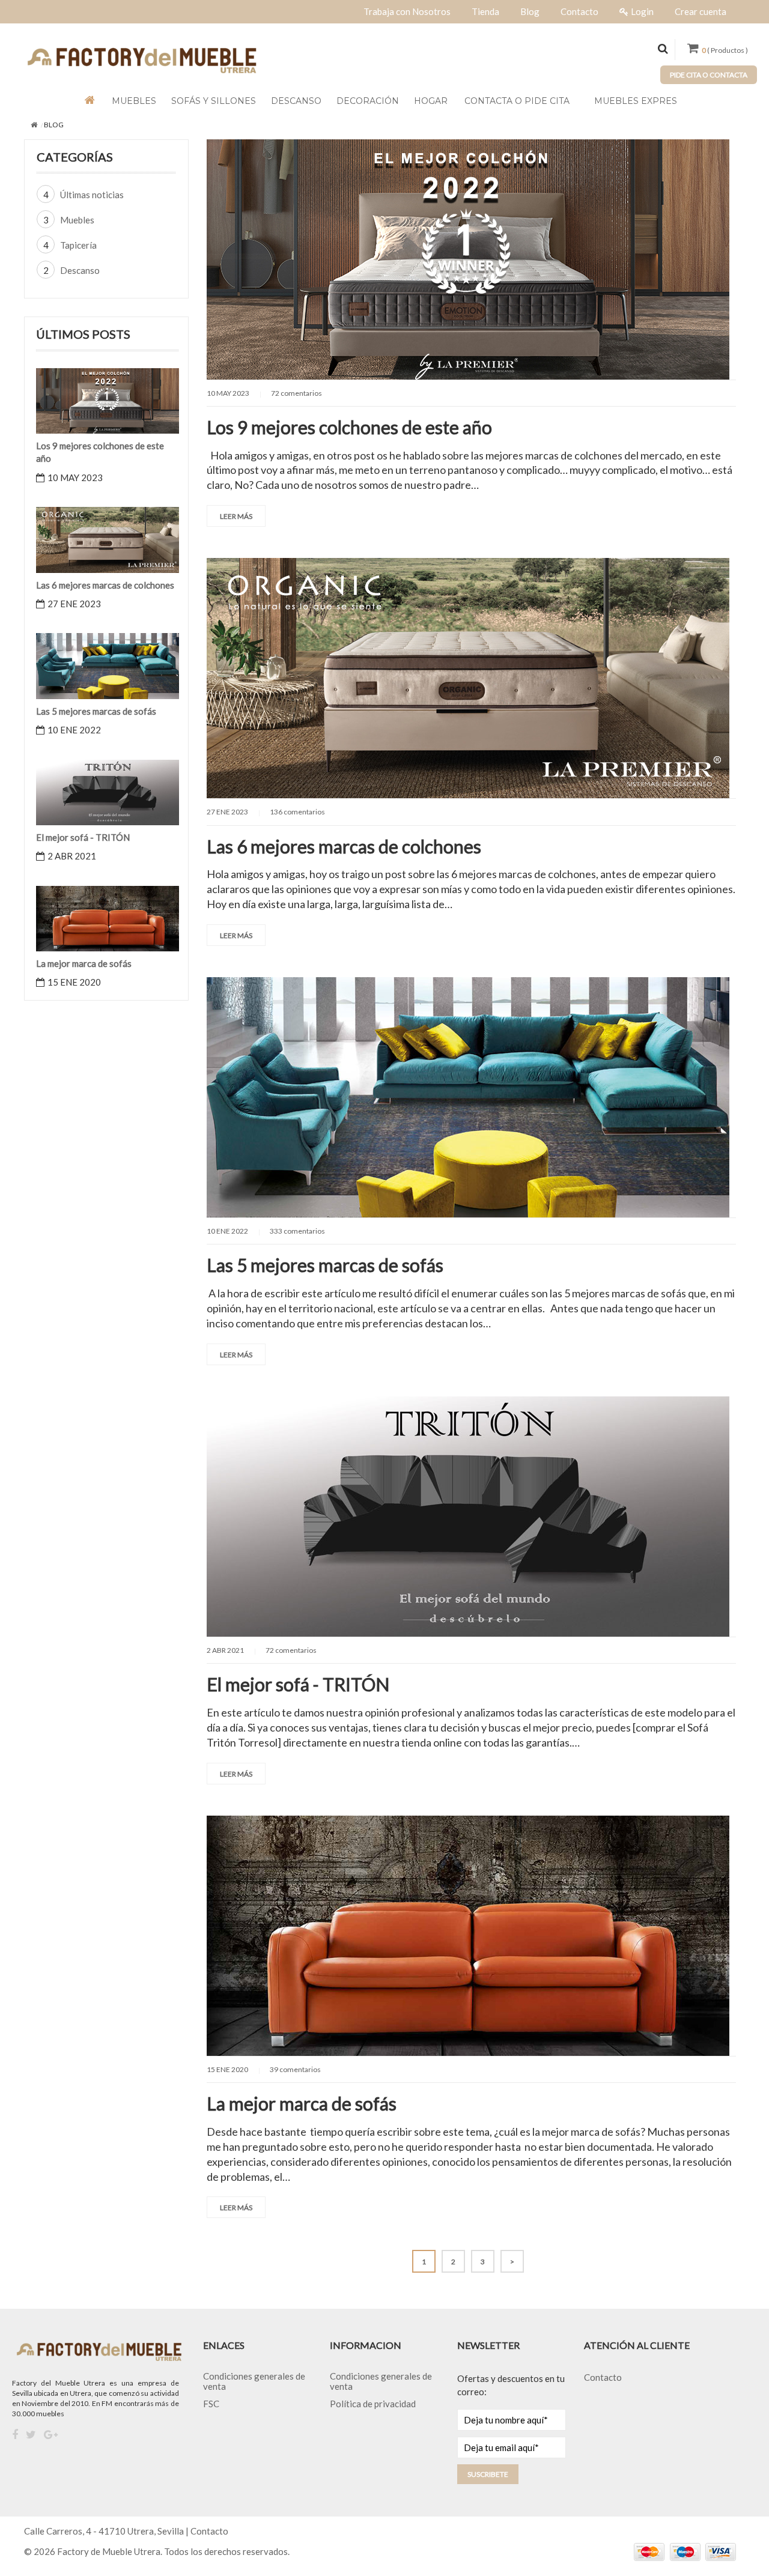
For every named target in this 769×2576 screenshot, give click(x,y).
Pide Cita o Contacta (709, 75)
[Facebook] (15, 2435)
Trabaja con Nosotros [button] (407, 11)
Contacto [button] (579, 11)
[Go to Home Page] (34, 125)
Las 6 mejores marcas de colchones (344, 846)
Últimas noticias (92, 195)
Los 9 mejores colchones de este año (349, 427)
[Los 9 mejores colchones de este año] (108, 399)
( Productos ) (725, 50)
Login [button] (642, 11)
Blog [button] (530, 11)
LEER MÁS (236, 516)
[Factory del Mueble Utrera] (141, 59)
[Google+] (51, 2435)
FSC (211, 2404)
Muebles (77, 220)
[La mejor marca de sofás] (108, 917)
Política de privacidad (373, 2404)
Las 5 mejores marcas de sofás (325, 1265)
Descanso (80, 270)
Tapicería (78, 245)
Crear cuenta (701, 11)
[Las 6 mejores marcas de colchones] (108, 539)
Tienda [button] (485, 11)
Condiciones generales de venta (254, 2381)
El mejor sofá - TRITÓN (298, 1684)
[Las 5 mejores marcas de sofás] (108, 665)
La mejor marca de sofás (302, 2103)
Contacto (603, 2377)
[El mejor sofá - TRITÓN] (108, 791)
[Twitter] (31, 2435)
